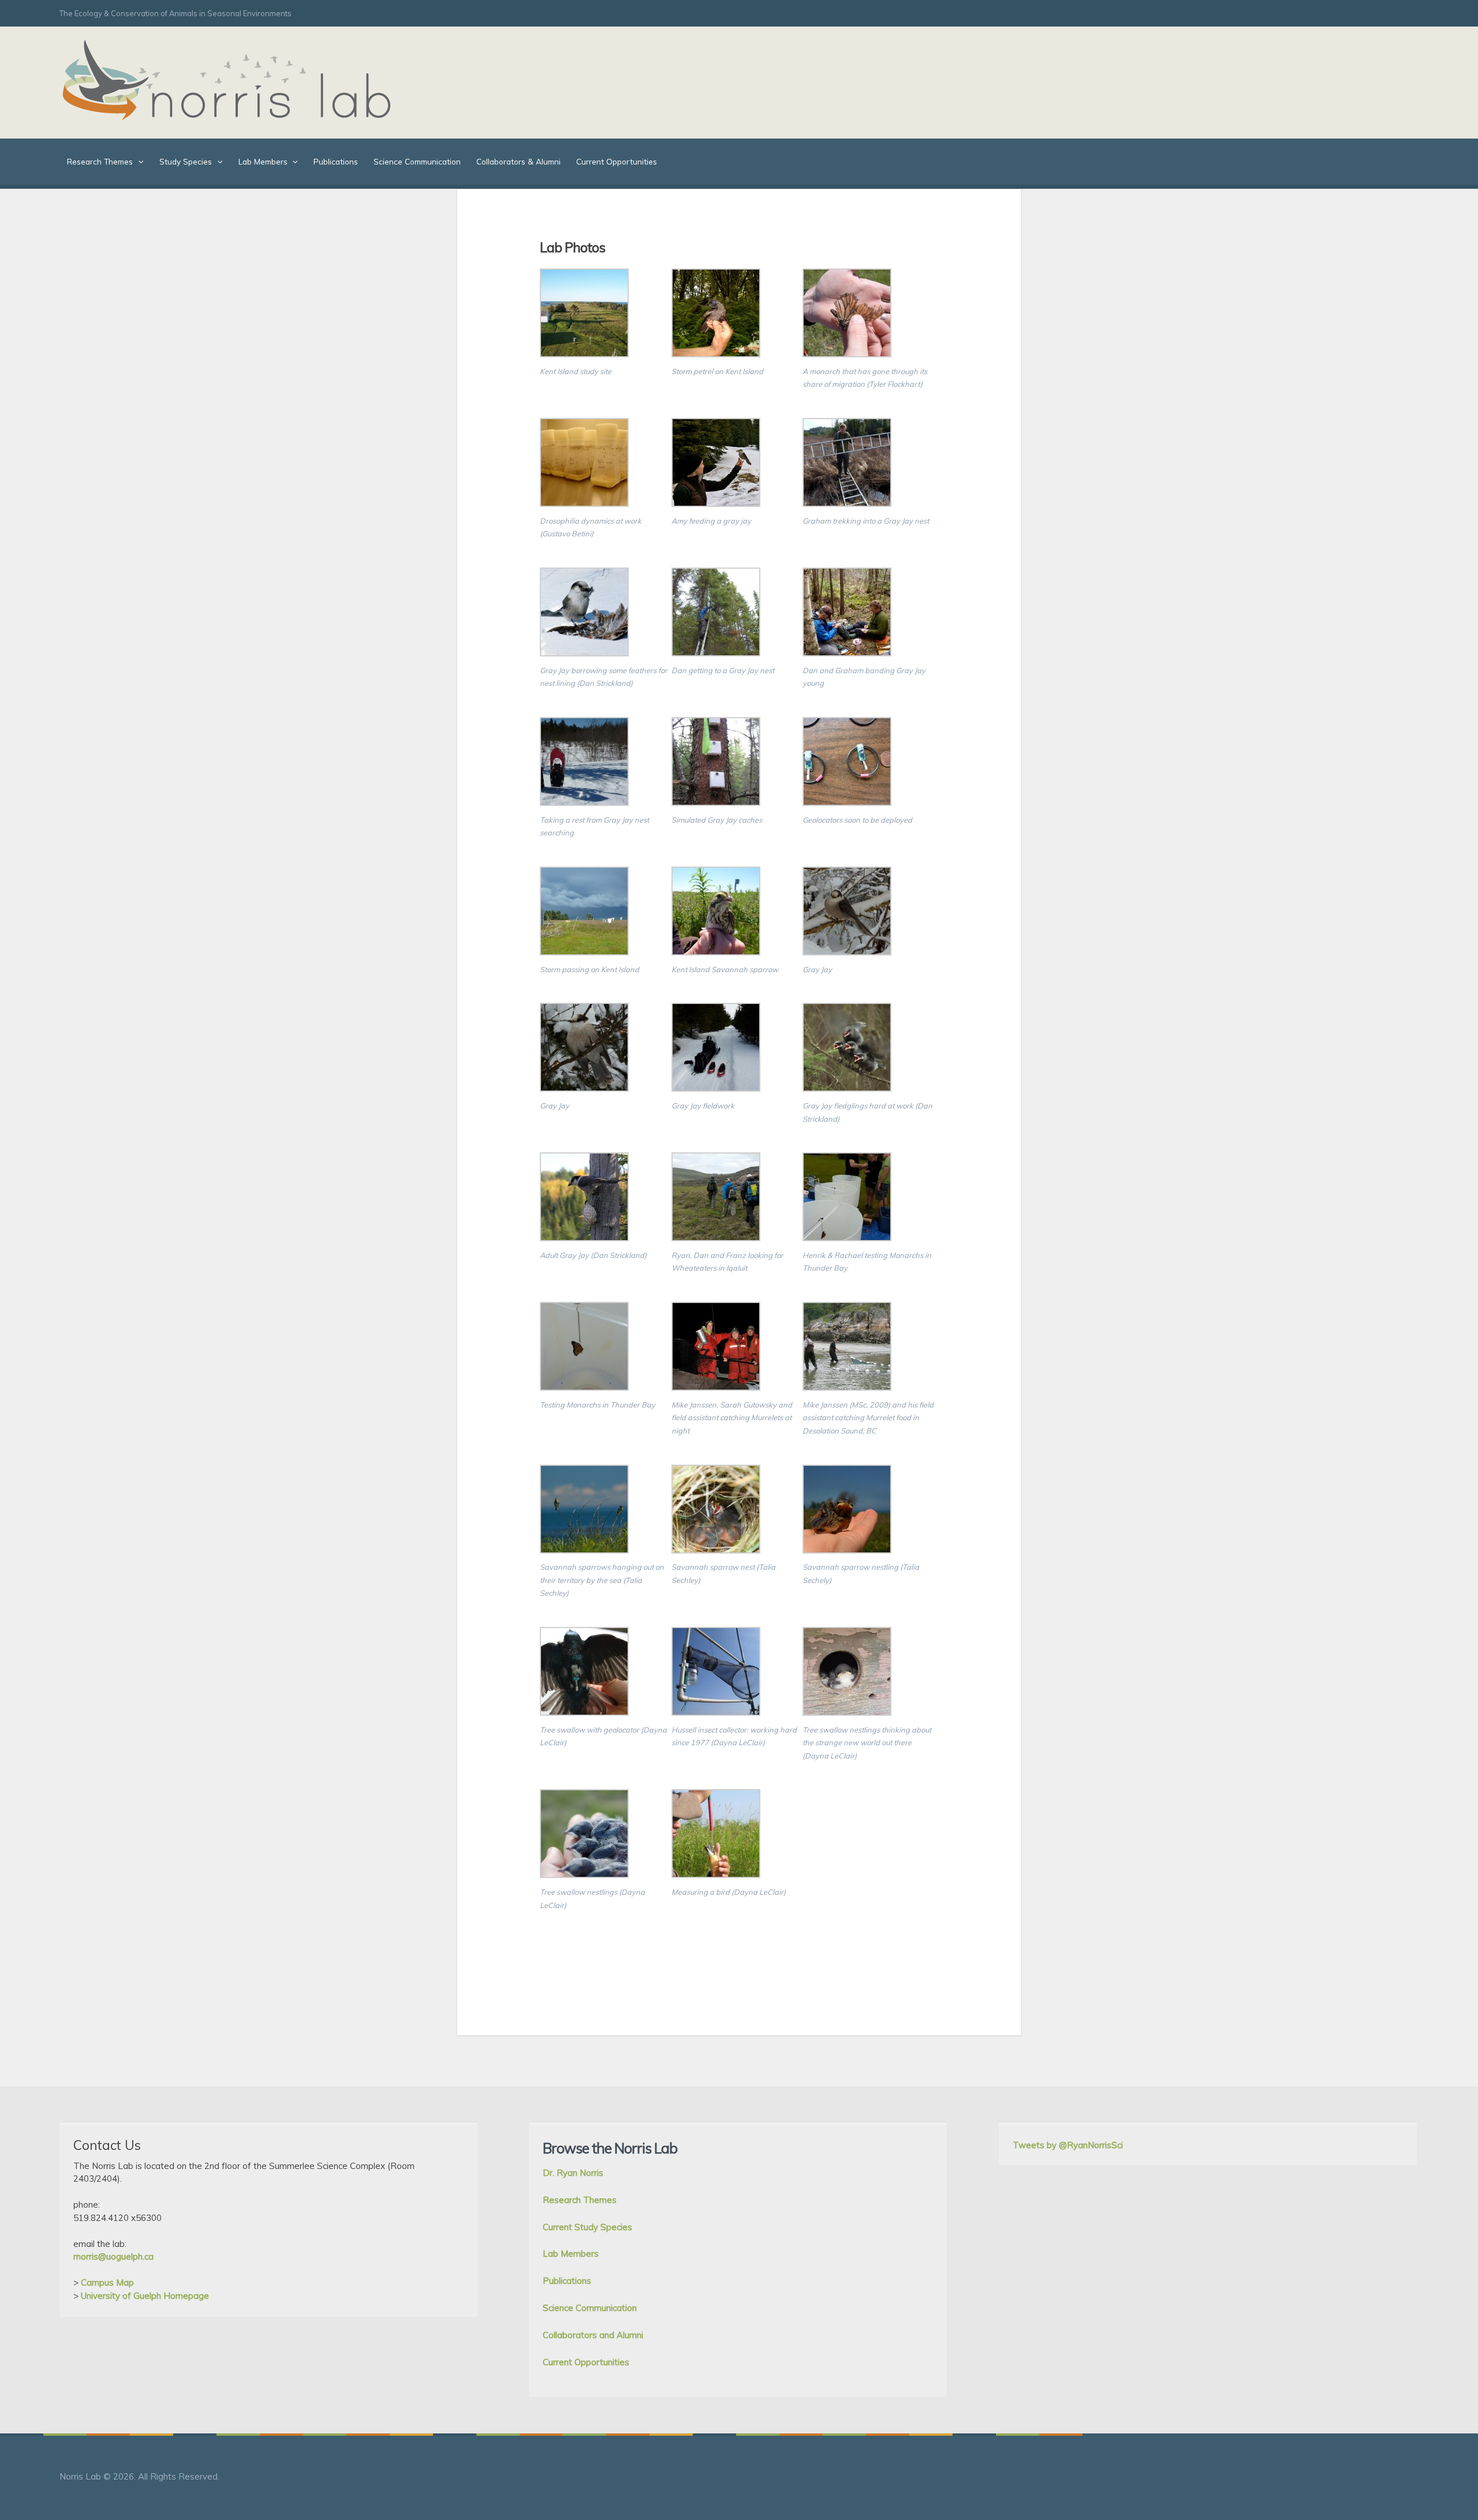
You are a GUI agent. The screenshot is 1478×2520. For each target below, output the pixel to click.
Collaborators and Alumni (593, 2335)
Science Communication (417, 161)
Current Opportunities (617, 161)
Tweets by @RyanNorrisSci (1068, 2145)
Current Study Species (587, 2227)
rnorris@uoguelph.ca (113, 2256)
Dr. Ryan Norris (573, 2173)
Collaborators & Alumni (518, 161)
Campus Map (107, 2282)
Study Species (186, 161)
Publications (336, 161)
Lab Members (263, 161)
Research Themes (100, 161)
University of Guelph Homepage (145, 2296)
